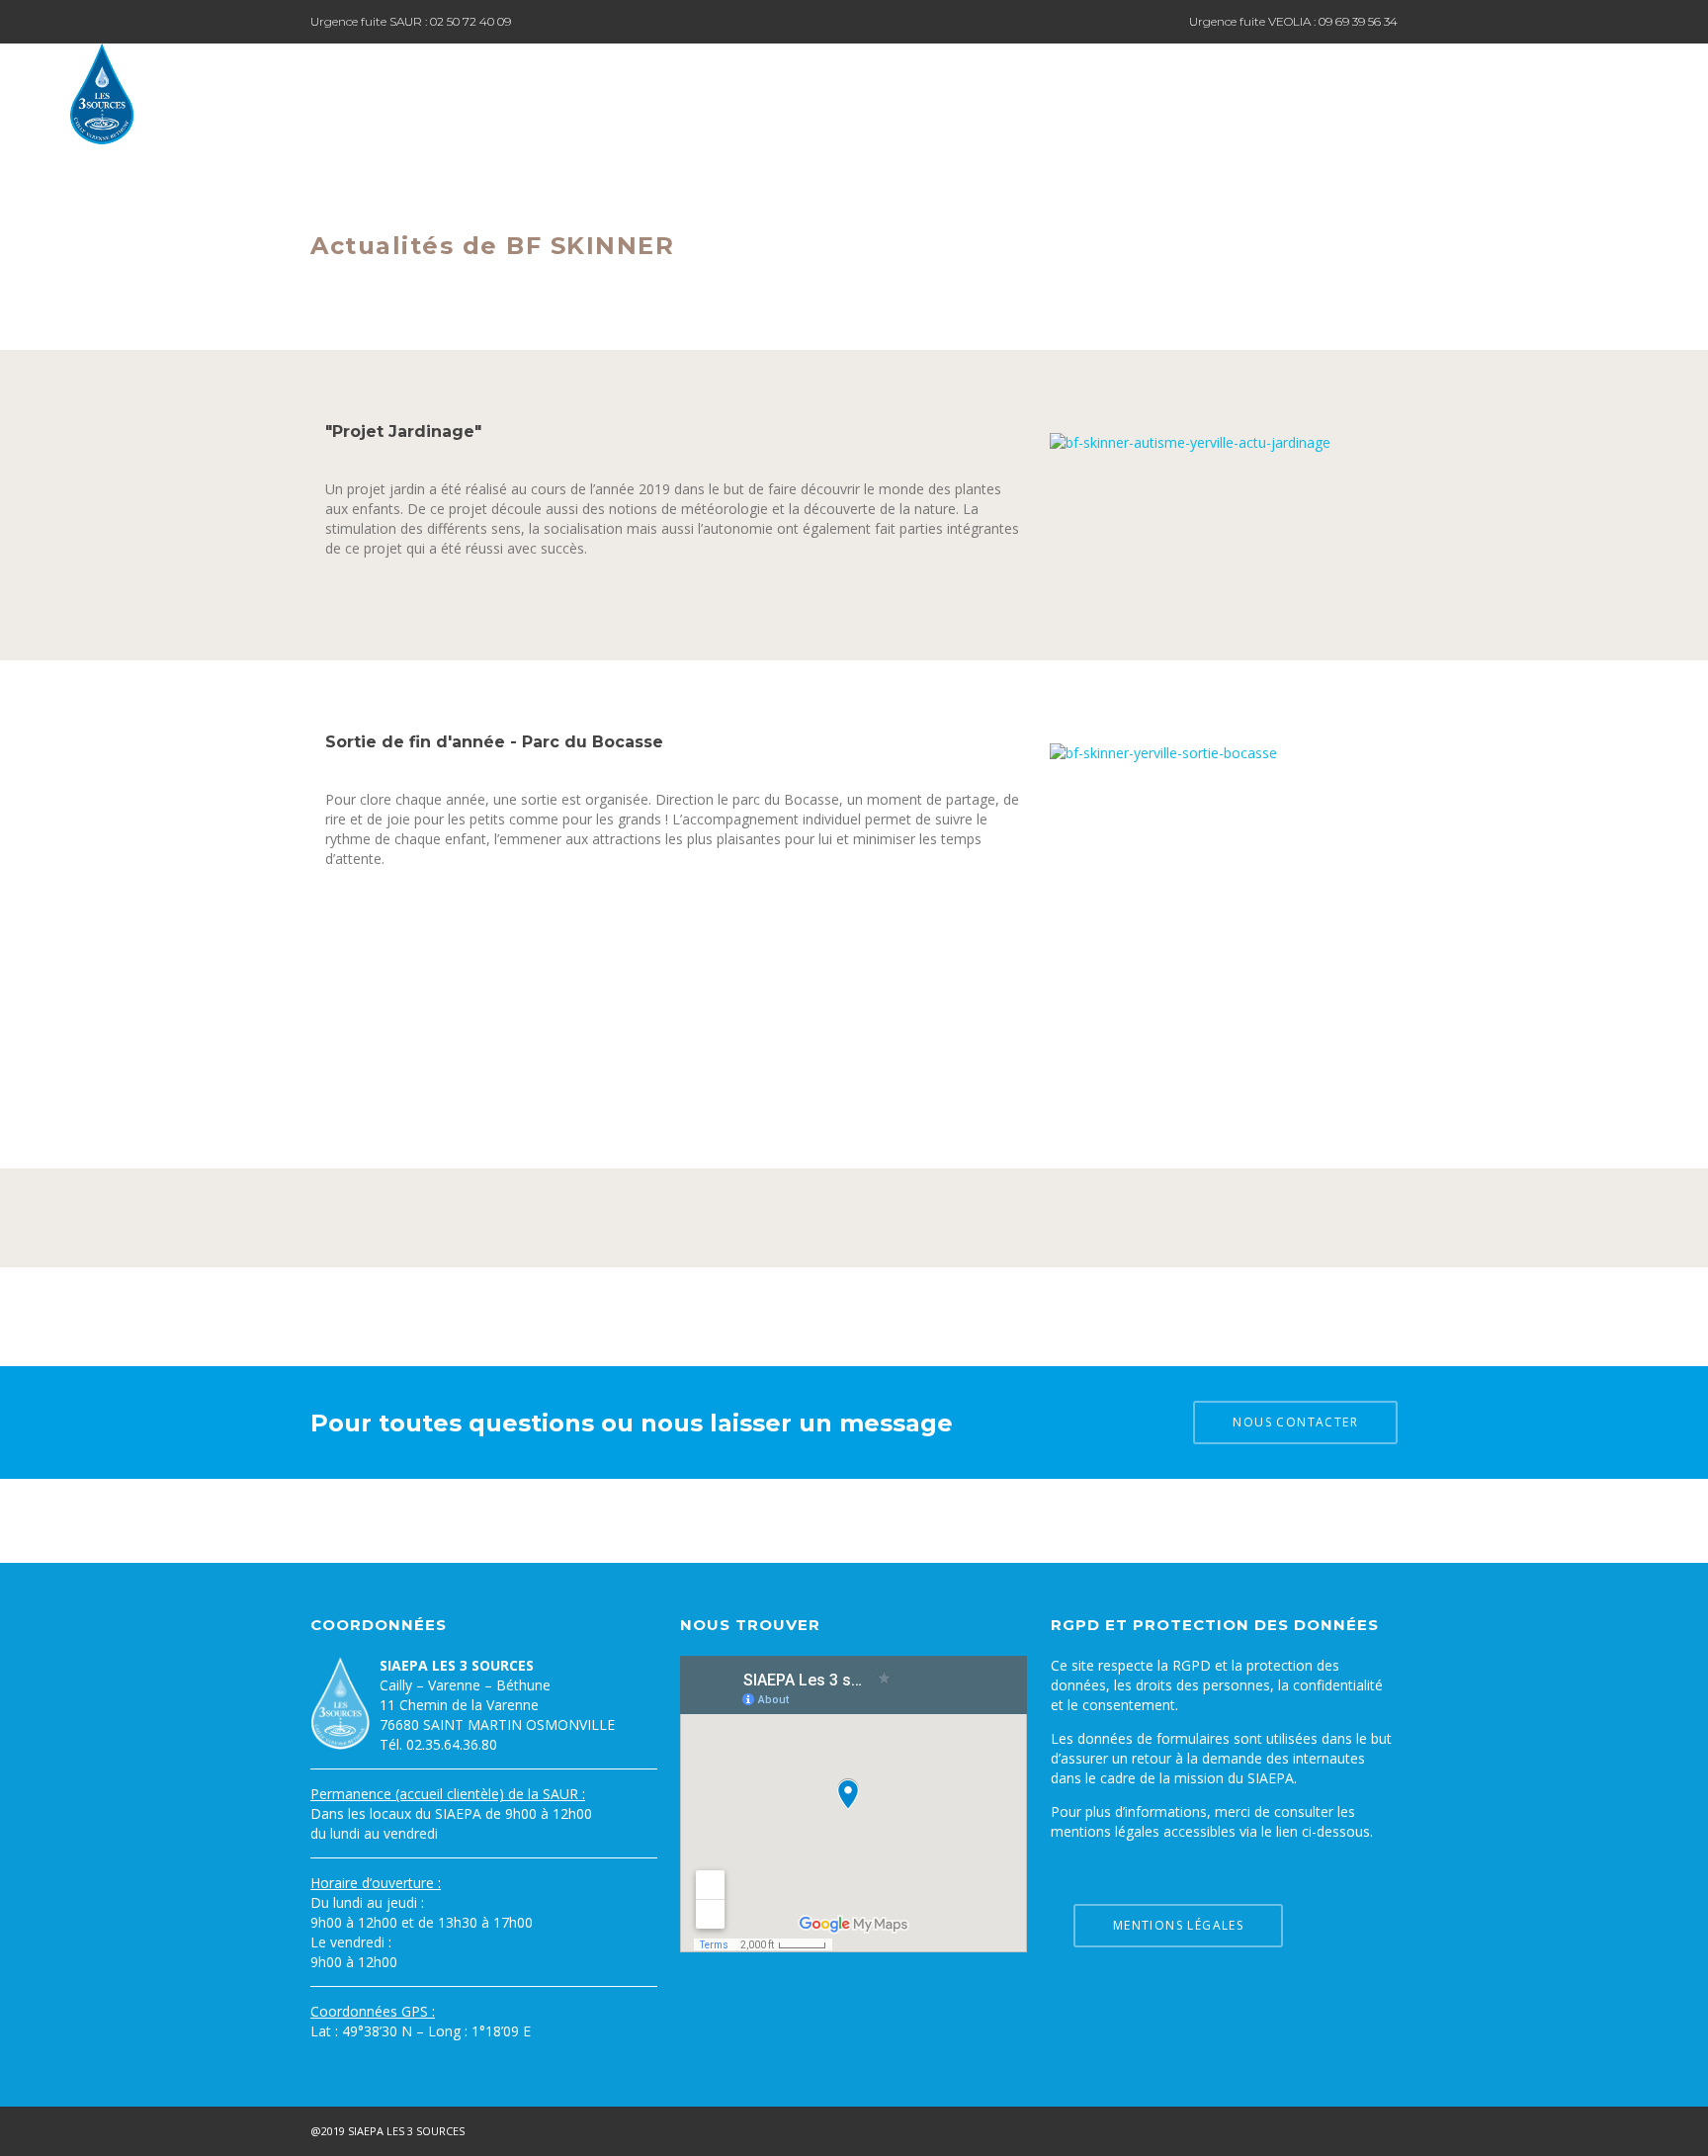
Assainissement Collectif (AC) (1329, 92)
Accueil (724, 92)
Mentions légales (1178, 1925)
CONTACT (1599, 92)
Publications (1496, 92)
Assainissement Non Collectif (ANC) (1092, 92)
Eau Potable (909, 92)
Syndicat (809, 92)
